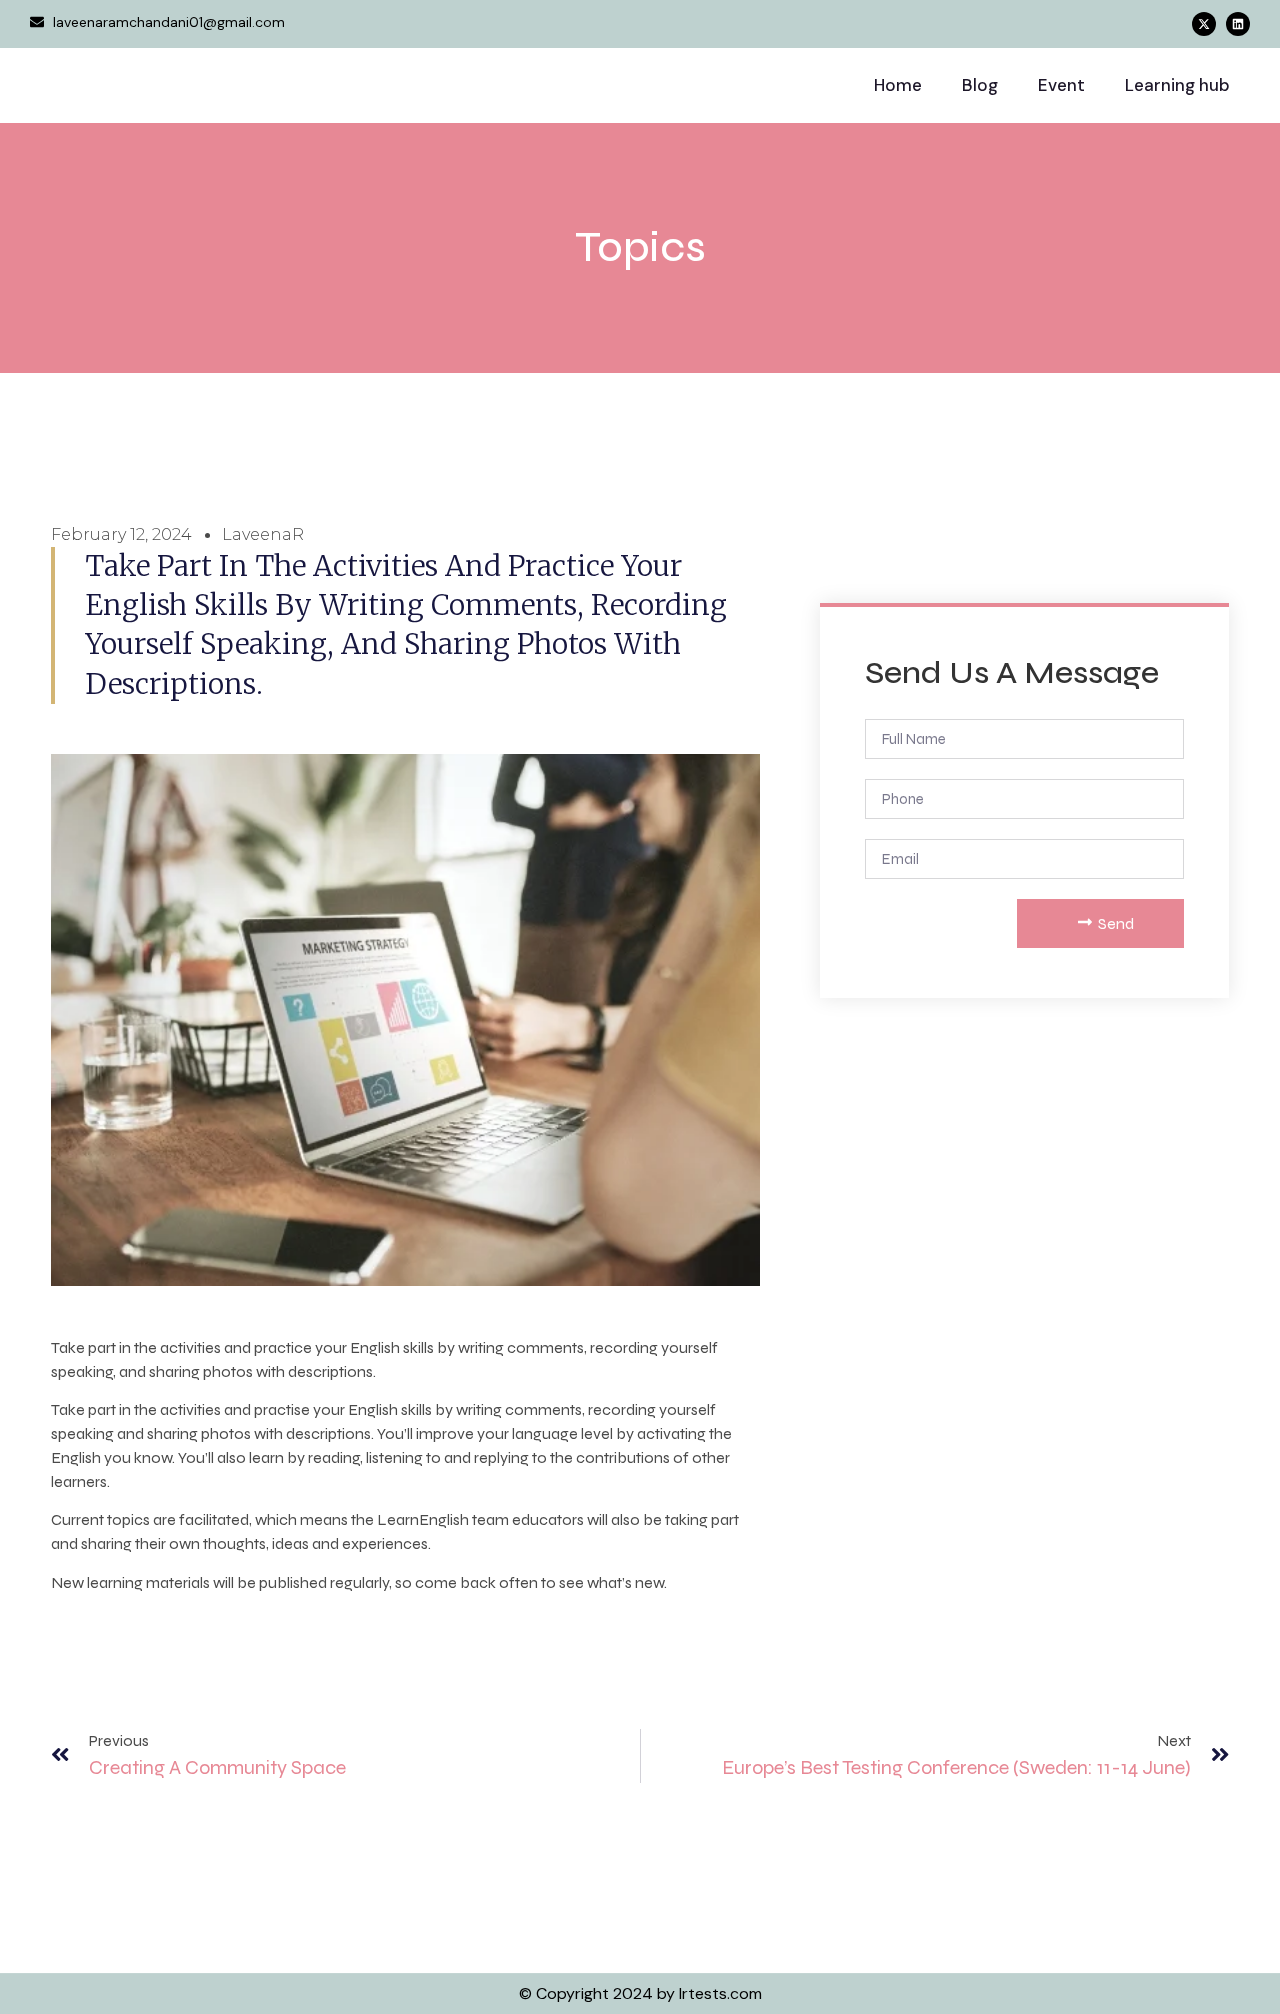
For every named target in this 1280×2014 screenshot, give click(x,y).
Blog (980, 85)
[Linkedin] (1238, 24)
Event (1061, 85)
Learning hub (1177, 85)
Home (898, 85)
